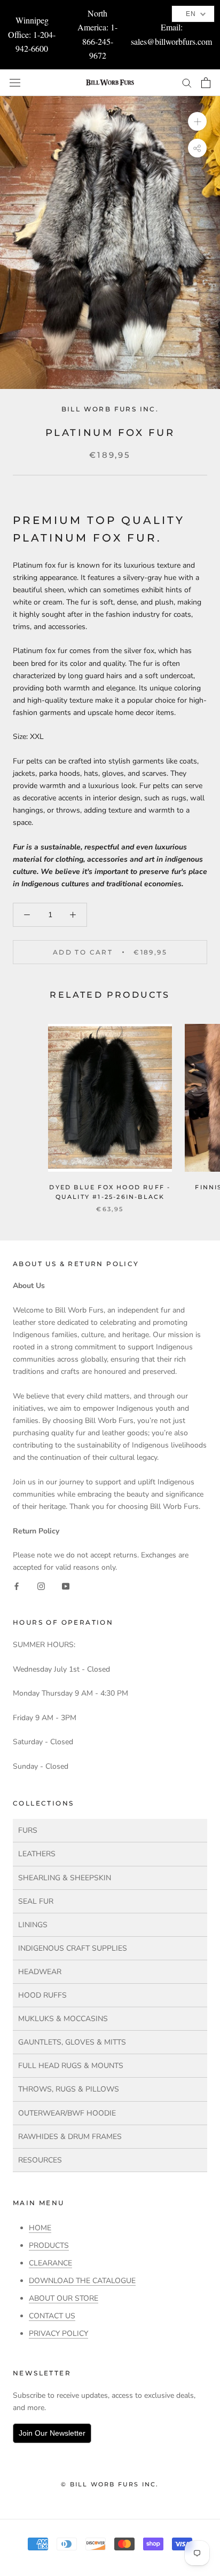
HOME (40, 2228)
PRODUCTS (49, 2245)
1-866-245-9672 (100, 41)
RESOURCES (40, 2160)
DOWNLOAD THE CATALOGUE (82, 2281)
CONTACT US (52, 2316)
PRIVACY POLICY (58, 2333)
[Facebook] (17, 1585)
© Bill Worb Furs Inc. (110, 2484)
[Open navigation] (15, 82)
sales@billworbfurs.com (171, 41)
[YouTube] (66, 1585)
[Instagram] (41, 1585)
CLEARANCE (50, 2263)
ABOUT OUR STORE (64, 2298)
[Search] (187, 82)
